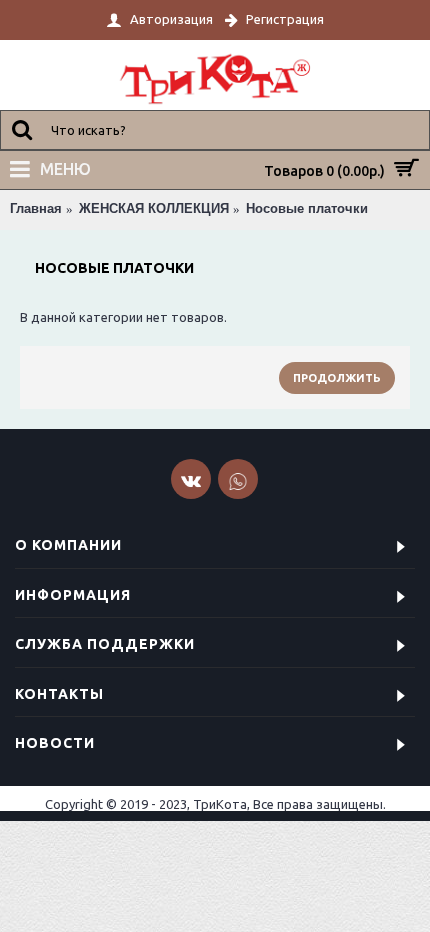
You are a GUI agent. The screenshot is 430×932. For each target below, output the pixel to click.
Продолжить (337, 378)
